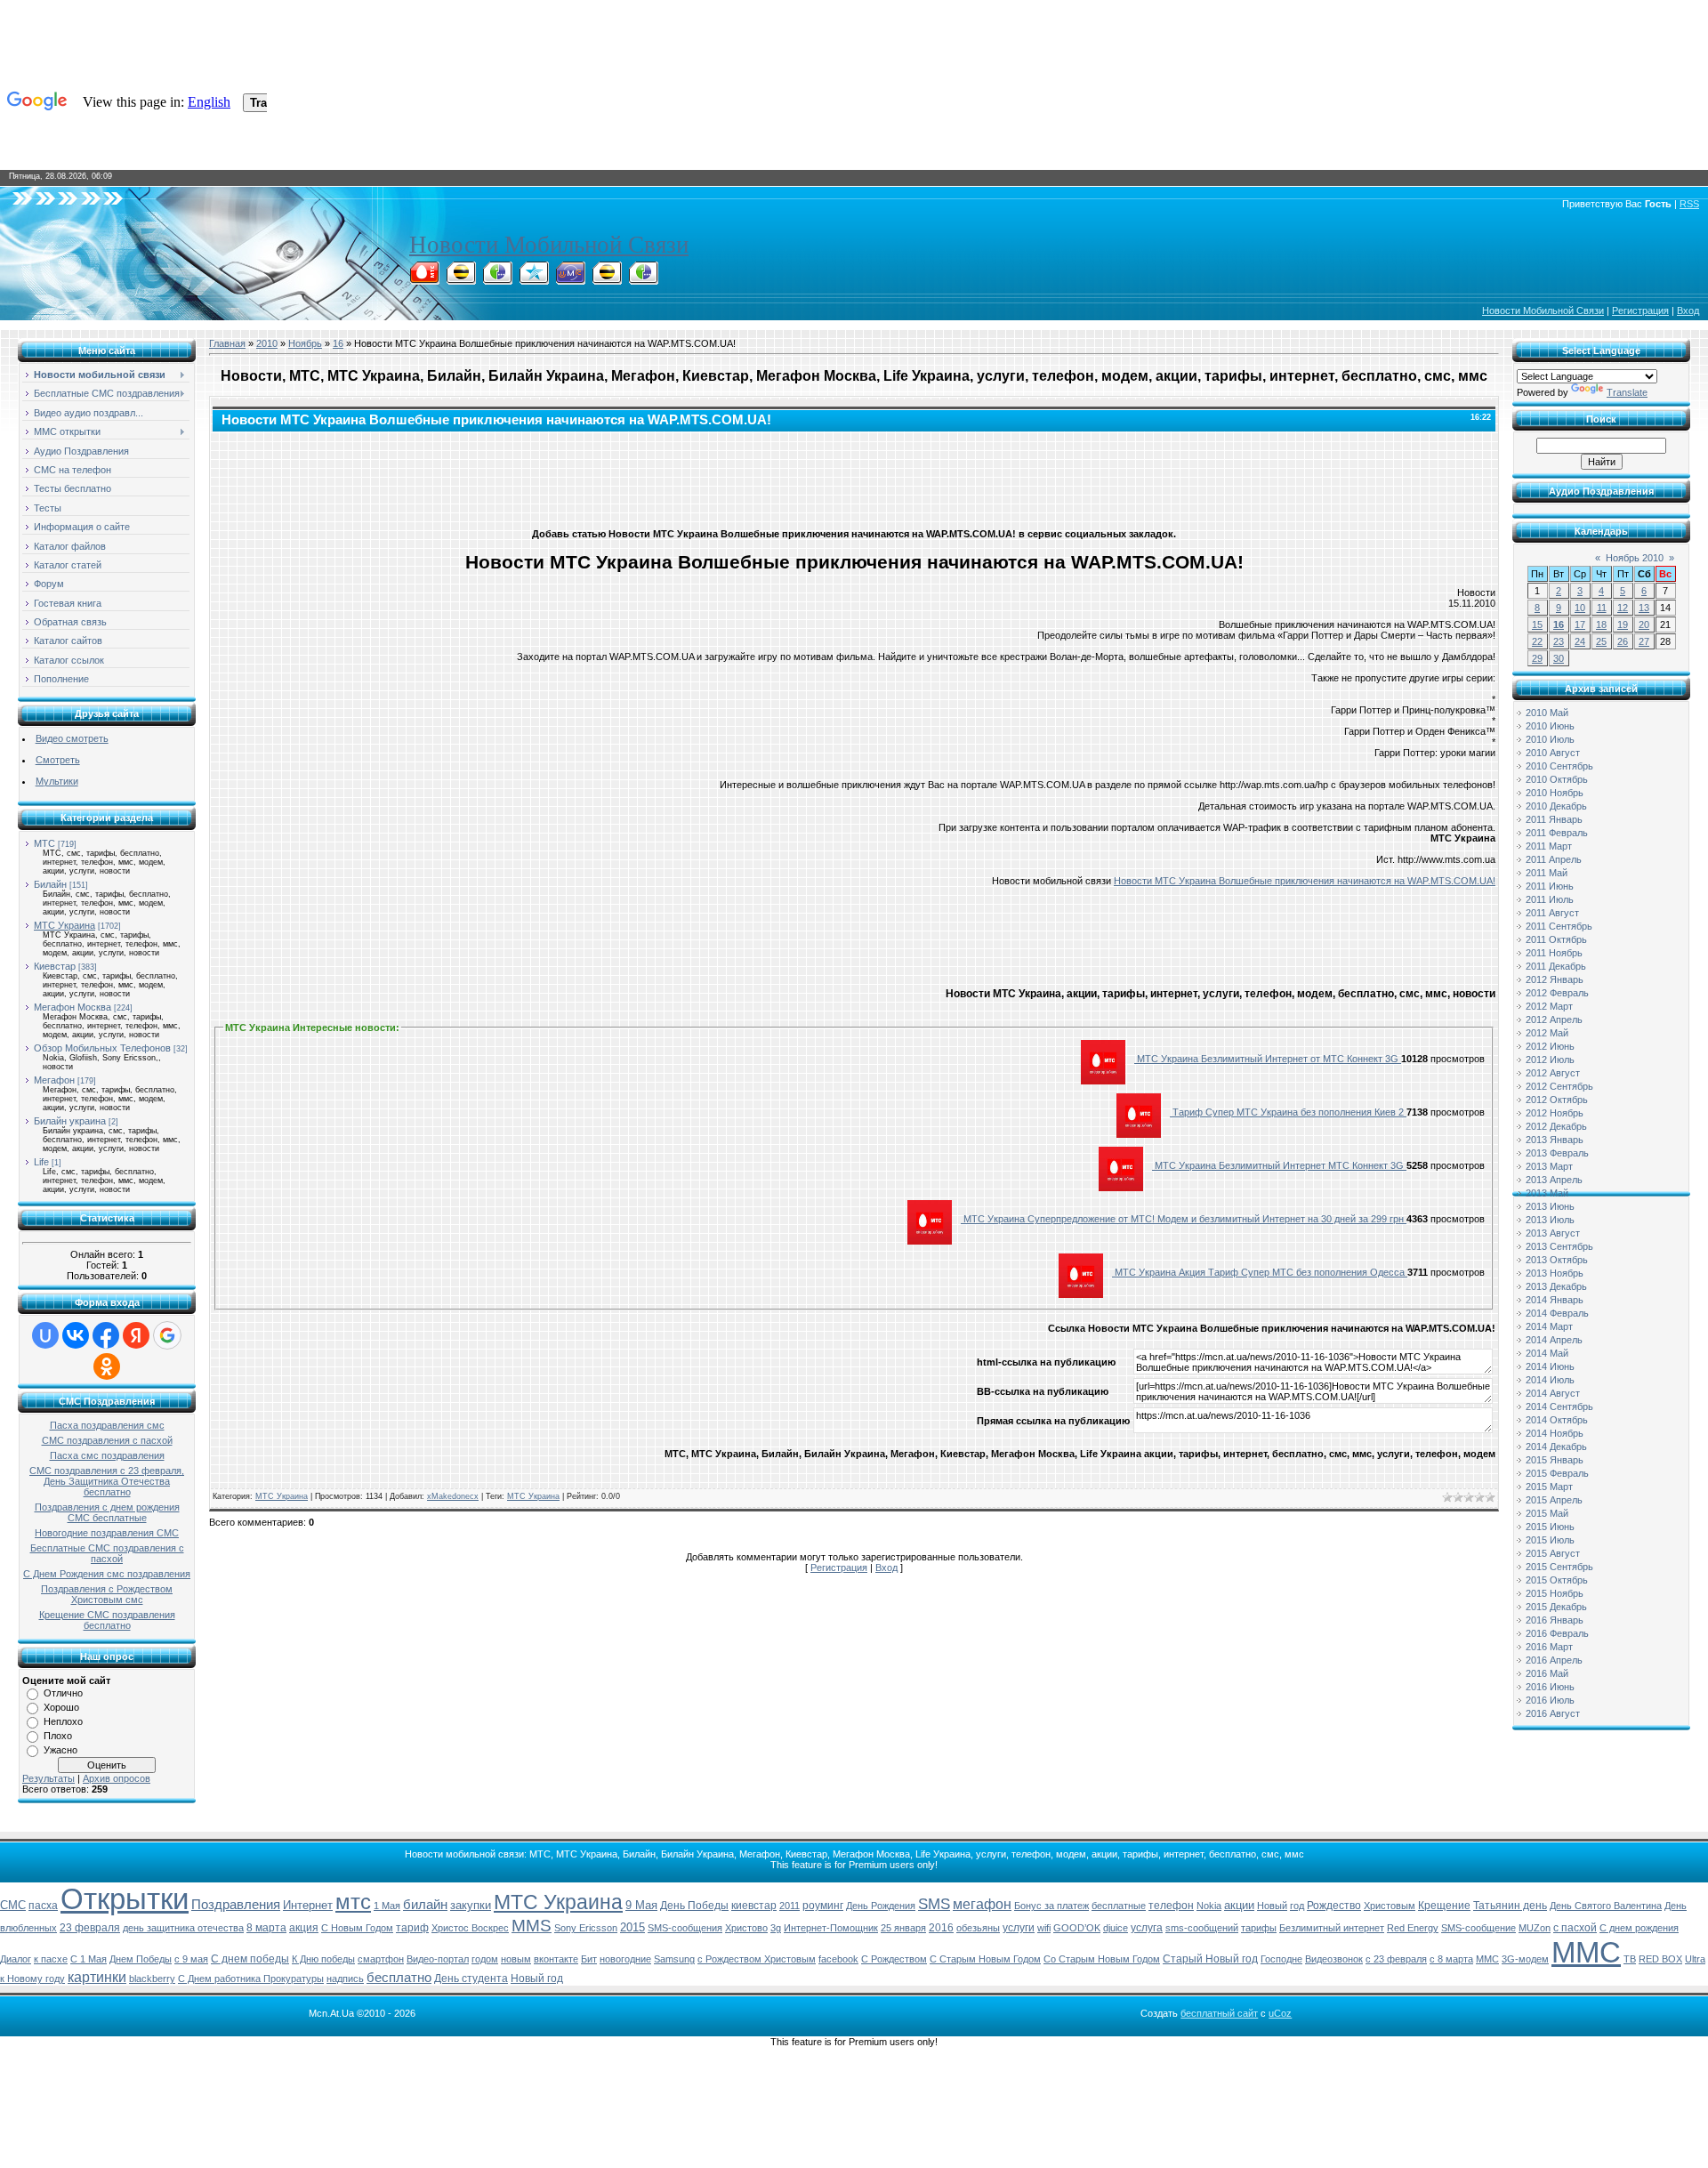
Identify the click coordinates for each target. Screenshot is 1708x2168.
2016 (941, 1928)
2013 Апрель (1554, 1180)
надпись (345, 1979)
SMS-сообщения (685, 1928)
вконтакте (556, 1959)
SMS (934, 1904)
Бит (589, 1959)
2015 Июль (1550, 1540)
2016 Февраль (1557, 1633)
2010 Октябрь (1557, 779)
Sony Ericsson (586, 1928)
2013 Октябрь (1557, 1260)
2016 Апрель (1554, 1660)
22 (1537, 641)
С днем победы (250, 1959)
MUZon (1535, 1928)
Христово (746, 1928)
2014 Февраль (1557, 1313)
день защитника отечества (183, 1928)
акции (1239, 1905)
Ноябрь (305, 343)
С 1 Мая (89, 1959)
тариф (412, 1928)
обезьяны (978, 1928)
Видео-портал (438, 1959)
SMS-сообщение (1478, 1928)
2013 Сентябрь (1559, 1246)
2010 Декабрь (1556, 806)
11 (1602, 608)
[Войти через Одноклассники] (107, 1366)
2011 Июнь (1550, 886)
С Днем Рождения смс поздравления (107, 1574)
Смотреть (58, 760)
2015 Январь (1555, 1460)
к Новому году (32, 1979)
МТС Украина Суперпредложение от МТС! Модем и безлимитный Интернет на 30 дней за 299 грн (1184, 1219)
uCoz (1280, 2013)
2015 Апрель (1554, 1500)
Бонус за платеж (1051, 1906)
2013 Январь (1555, 1140)
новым (516, 1959)
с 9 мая (191, 1959)
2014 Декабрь (1556, 1447)
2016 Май (1547, 1673)
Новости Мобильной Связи (549, 245)
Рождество (1334, 1906)
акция (304, 1928)
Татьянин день (1510, 1906)
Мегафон (54, 1080)
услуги (1019, 1928)
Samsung (674, 1959)
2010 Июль (1550, 739)
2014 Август (1553, 1393)
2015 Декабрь (1556, 1607)
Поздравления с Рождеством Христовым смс (107, 1594)
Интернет (308, 1905)
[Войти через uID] (45, 1335)
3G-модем (1525, 1959)
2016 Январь (1555, 1620)
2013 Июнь (1550, 1206)
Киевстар (55, 966)
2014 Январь (1555, 1300)
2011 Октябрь (1556, 939)
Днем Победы (141, 1959)
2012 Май (1547, 1033)
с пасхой (1575, 1928)
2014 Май (1547, 1353)
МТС (44, 843)
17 (1580, 625)
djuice (1116, 1928)
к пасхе (51, 1959)
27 (1644, 641)
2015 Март (1549, 1487)
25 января (903, 1928)
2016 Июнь (1550, 1687)
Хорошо (61, 1707)
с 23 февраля (1396, 1959)
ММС (1586, 1952)
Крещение (1444, 1906)
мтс (353, 1902)
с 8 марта (1451, 1959)
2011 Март (1549, 846)
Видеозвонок (1334, 1959)
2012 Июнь (1550, 1046)
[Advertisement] (854, 476)
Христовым (1390, 1906)
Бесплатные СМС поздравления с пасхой (107, 1553)
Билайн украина (70, 1121)
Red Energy (1413, 1928)
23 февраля (90, 1928)
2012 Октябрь (1557, 1100)
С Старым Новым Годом (985, 1959)
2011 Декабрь (1556, 966)
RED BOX (1660, 1959)
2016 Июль (1550, 1700)
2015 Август (1553, 1553)
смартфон (381, 1959)
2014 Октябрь (1557, 1420)
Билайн (50, 884)
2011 (790, 1906)
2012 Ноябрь (1555, 1113)
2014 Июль (1550, 1380)
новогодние (625, 1959)
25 (1601, 641)
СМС (13, 1905)
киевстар (754, 1906)
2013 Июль (1550, 1220)
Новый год (537, 1979)
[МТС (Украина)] (570, 279)
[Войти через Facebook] (106, 1335)
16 (338, 343)
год (1297, 1906)
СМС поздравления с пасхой (107, 1440)
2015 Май (1547, 1513)
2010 (267, 343)
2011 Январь (1554, 819)
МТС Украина (64, 925)
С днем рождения (1639, 1928)
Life (41, 1162)
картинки (97, 1977)
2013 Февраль (1557, 1153)
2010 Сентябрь (1559, 766)
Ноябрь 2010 (1635, 558)
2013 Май (1547, 1193)
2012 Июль (1550, 1060)
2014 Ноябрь (1555, 1433)
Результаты (48, 1778)
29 (1537, 658)
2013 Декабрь (1556, 1286)
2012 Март (1549, 1006)
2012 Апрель (1554, 1020)
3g (776, 1928)
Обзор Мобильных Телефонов (102, 1048)
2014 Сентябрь (1559, 1406)
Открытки (125, 1899)
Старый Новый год (1210, 1959)
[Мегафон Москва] (643, 279)
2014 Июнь (1550, 1366)
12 (1623, 608)
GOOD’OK (1077, 1928)
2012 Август (1553, 1073)
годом (485, 1959)
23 (1559, 641)
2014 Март (1549, 1326)
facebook (838, 1959)
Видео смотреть (72, 738)
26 (1623, 641)
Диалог (16, 1959)
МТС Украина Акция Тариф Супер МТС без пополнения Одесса (1260, 1272)
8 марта (266, 1928)
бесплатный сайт (1219, 2013)
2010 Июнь (1550, 726)
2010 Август (1553, 753)
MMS (532, 1926)
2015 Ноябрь (1555, 1593)
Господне (1281, 1959)
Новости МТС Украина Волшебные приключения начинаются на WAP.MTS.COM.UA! (1305, 881)
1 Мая (387, 1906)
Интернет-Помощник (831, 1928)
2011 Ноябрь (1554, 953)
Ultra (1695, 1959)
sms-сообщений (1202, 1928)
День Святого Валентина (1606, 1906)
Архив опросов (117, 1778)
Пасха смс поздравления (107, 1455)
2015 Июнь (1550, 1527)
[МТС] (424, 279)
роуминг (823, 1906)
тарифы (1259, 1928)
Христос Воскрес (470, 1928)
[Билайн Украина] (607, 279)
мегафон (982, 1904)
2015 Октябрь (1557, 1580)
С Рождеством (894, 1959)
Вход (1688, 310)
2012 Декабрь (1556, 1126)
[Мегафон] (497, 279)
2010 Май (1547, 713)
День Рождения (881, 1906)
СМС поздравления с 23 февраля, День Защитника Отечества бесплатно (107, 1481)
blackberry (152, 1979)
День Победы (694, 1906)
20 (1644, 625)
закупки (471, 1905)
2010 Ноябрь (1555, 793)
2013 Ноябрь (1555, 1273)
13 (1644, 608)
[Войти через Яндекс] (136, 1335)
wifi (1044, 1928)
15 (1537, 625)
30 (1559, 658)
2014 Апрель (1554, 1340)
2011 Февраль (1557, 833)
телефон (1171, 1906)
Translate (1627, 392)
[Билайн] (461, 279)
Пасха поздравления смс (107, 1425)
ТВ (1630, 1959)
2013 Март (1549, 1166)
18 (1601, 625)
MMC (1487, 1959)
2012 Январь (1555, 979)
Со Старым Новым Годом (1102, 1959)
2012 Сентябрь (1559, 1086)
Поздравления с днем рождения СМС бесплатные (107, 1512)
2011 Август (1552, 913)
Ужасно (60, 1750)
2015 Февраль (1557, 1473)
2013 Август (1553, 1233)
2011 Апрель (1554, 859)
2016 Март (1549, 1647)
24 (1580, 641)
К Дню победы (323, 1959)
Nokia (1209, 1906)
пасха (43, 1906)
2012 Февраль (1557, 993)
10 (1580, 608)
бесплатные (1119, 1906)
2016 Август (1553, 1713)
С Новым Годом (357, 1928)
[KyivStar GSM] (534, 279)
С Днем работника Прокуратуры (251, 1979)
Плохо (58, 1736)
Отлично (63, 1693)
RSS (1689, 204)
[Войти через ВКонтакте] (76, 1335)
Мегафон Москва (73, 1007)
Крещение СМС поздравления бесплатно (107, 1620)
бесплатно (399, 1978)
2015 (632, 1927)
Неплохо (63, 1721)
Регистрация (1640, 310)
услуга (1147, 1928)
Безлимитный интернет (1332, 1928)
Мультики (57, 781)
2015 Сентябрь (1559, 1567)
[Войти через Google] (167, 1335)
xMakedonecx (453, 1496)
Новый (1272, 1906)
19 (1623, 625)
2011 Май (1547, 873)
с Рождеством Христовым (757, 1959)
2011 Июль (1550, 899)
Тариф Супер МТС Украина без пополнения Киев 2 (1288, 1112)
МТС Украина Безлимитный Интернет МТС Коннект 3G (1279, 1165)
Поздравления (236, 1905)
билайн (425, 1905)
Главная (227, 343)
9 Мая (641, 1905)
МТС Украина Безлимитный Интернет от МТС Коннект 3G (1268, 1059)
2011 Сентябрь (1559, 926)
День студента (471, 1979)
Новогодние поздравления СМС (107, 1533)
